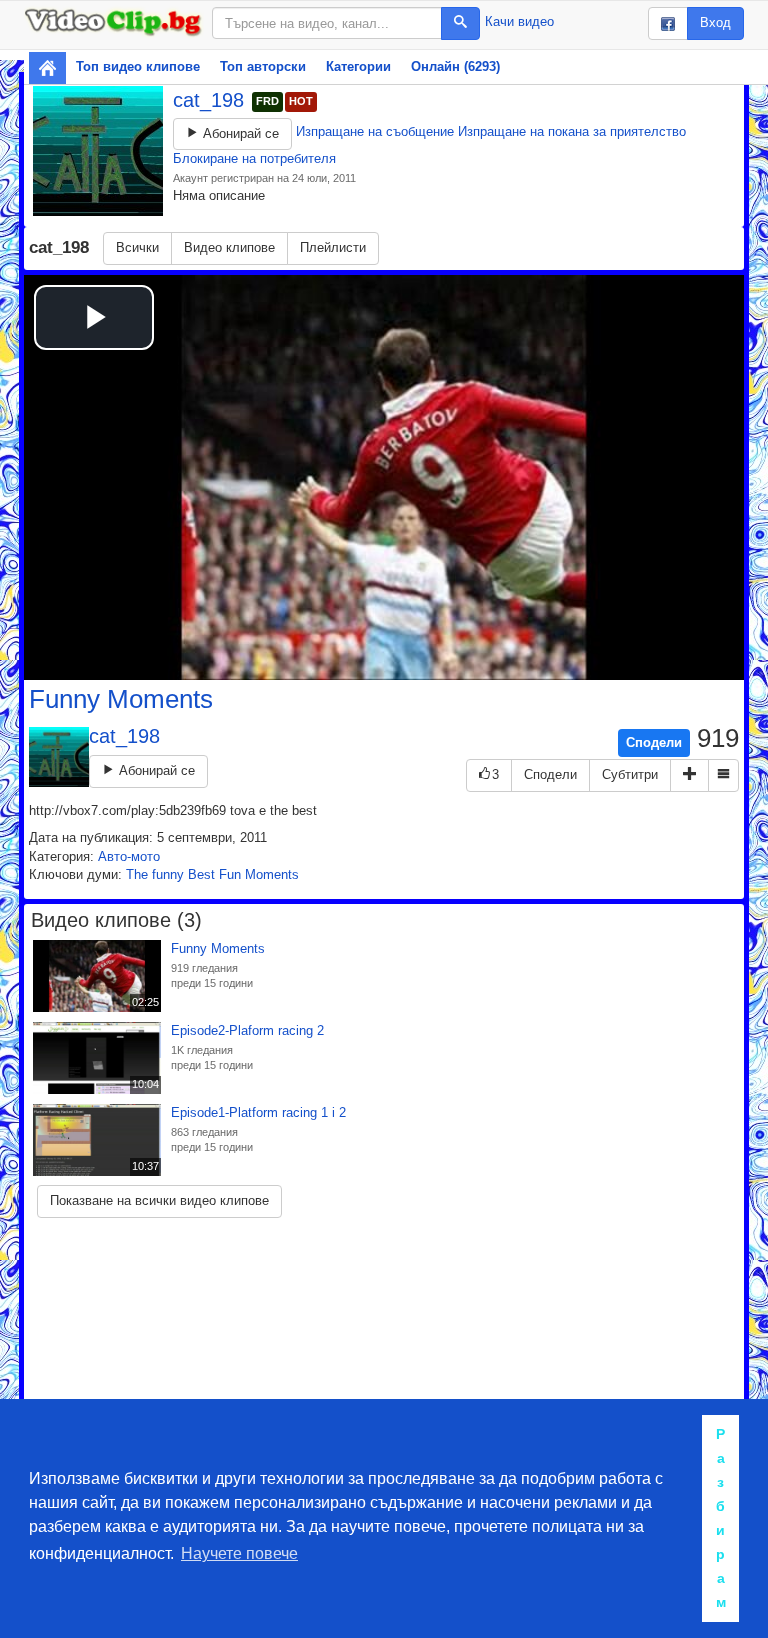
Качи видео (519, 21)
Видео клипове (229, 247)
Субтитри (630, 774)
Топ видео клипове (138, 66)
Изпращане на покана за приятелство (572, 131)
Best (201, 874)
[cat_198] (98, 151)
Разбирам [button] (721, 1518)
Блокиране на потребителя (254, 158)
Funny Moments (121, 699)
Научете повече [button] (239, 1553)
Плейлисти (333, 247)
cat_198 (211, 100)
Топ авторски (263, 66)
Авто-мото (129, 856)
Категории (358, 66)
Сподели (654, 742)
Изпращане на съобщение (375, 131)
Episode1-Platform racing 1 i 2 (258, 1112)
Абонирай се (239, 133)
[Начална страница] (47, 68)
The (137, 874)
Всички (137, 247)
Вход (715, 22)
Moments (272, 874)
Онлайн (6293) (455, 66)
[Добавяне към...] (689, 775)
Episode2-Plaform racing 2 (247, 1030)
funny (168, 874)
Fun (230, 874)
